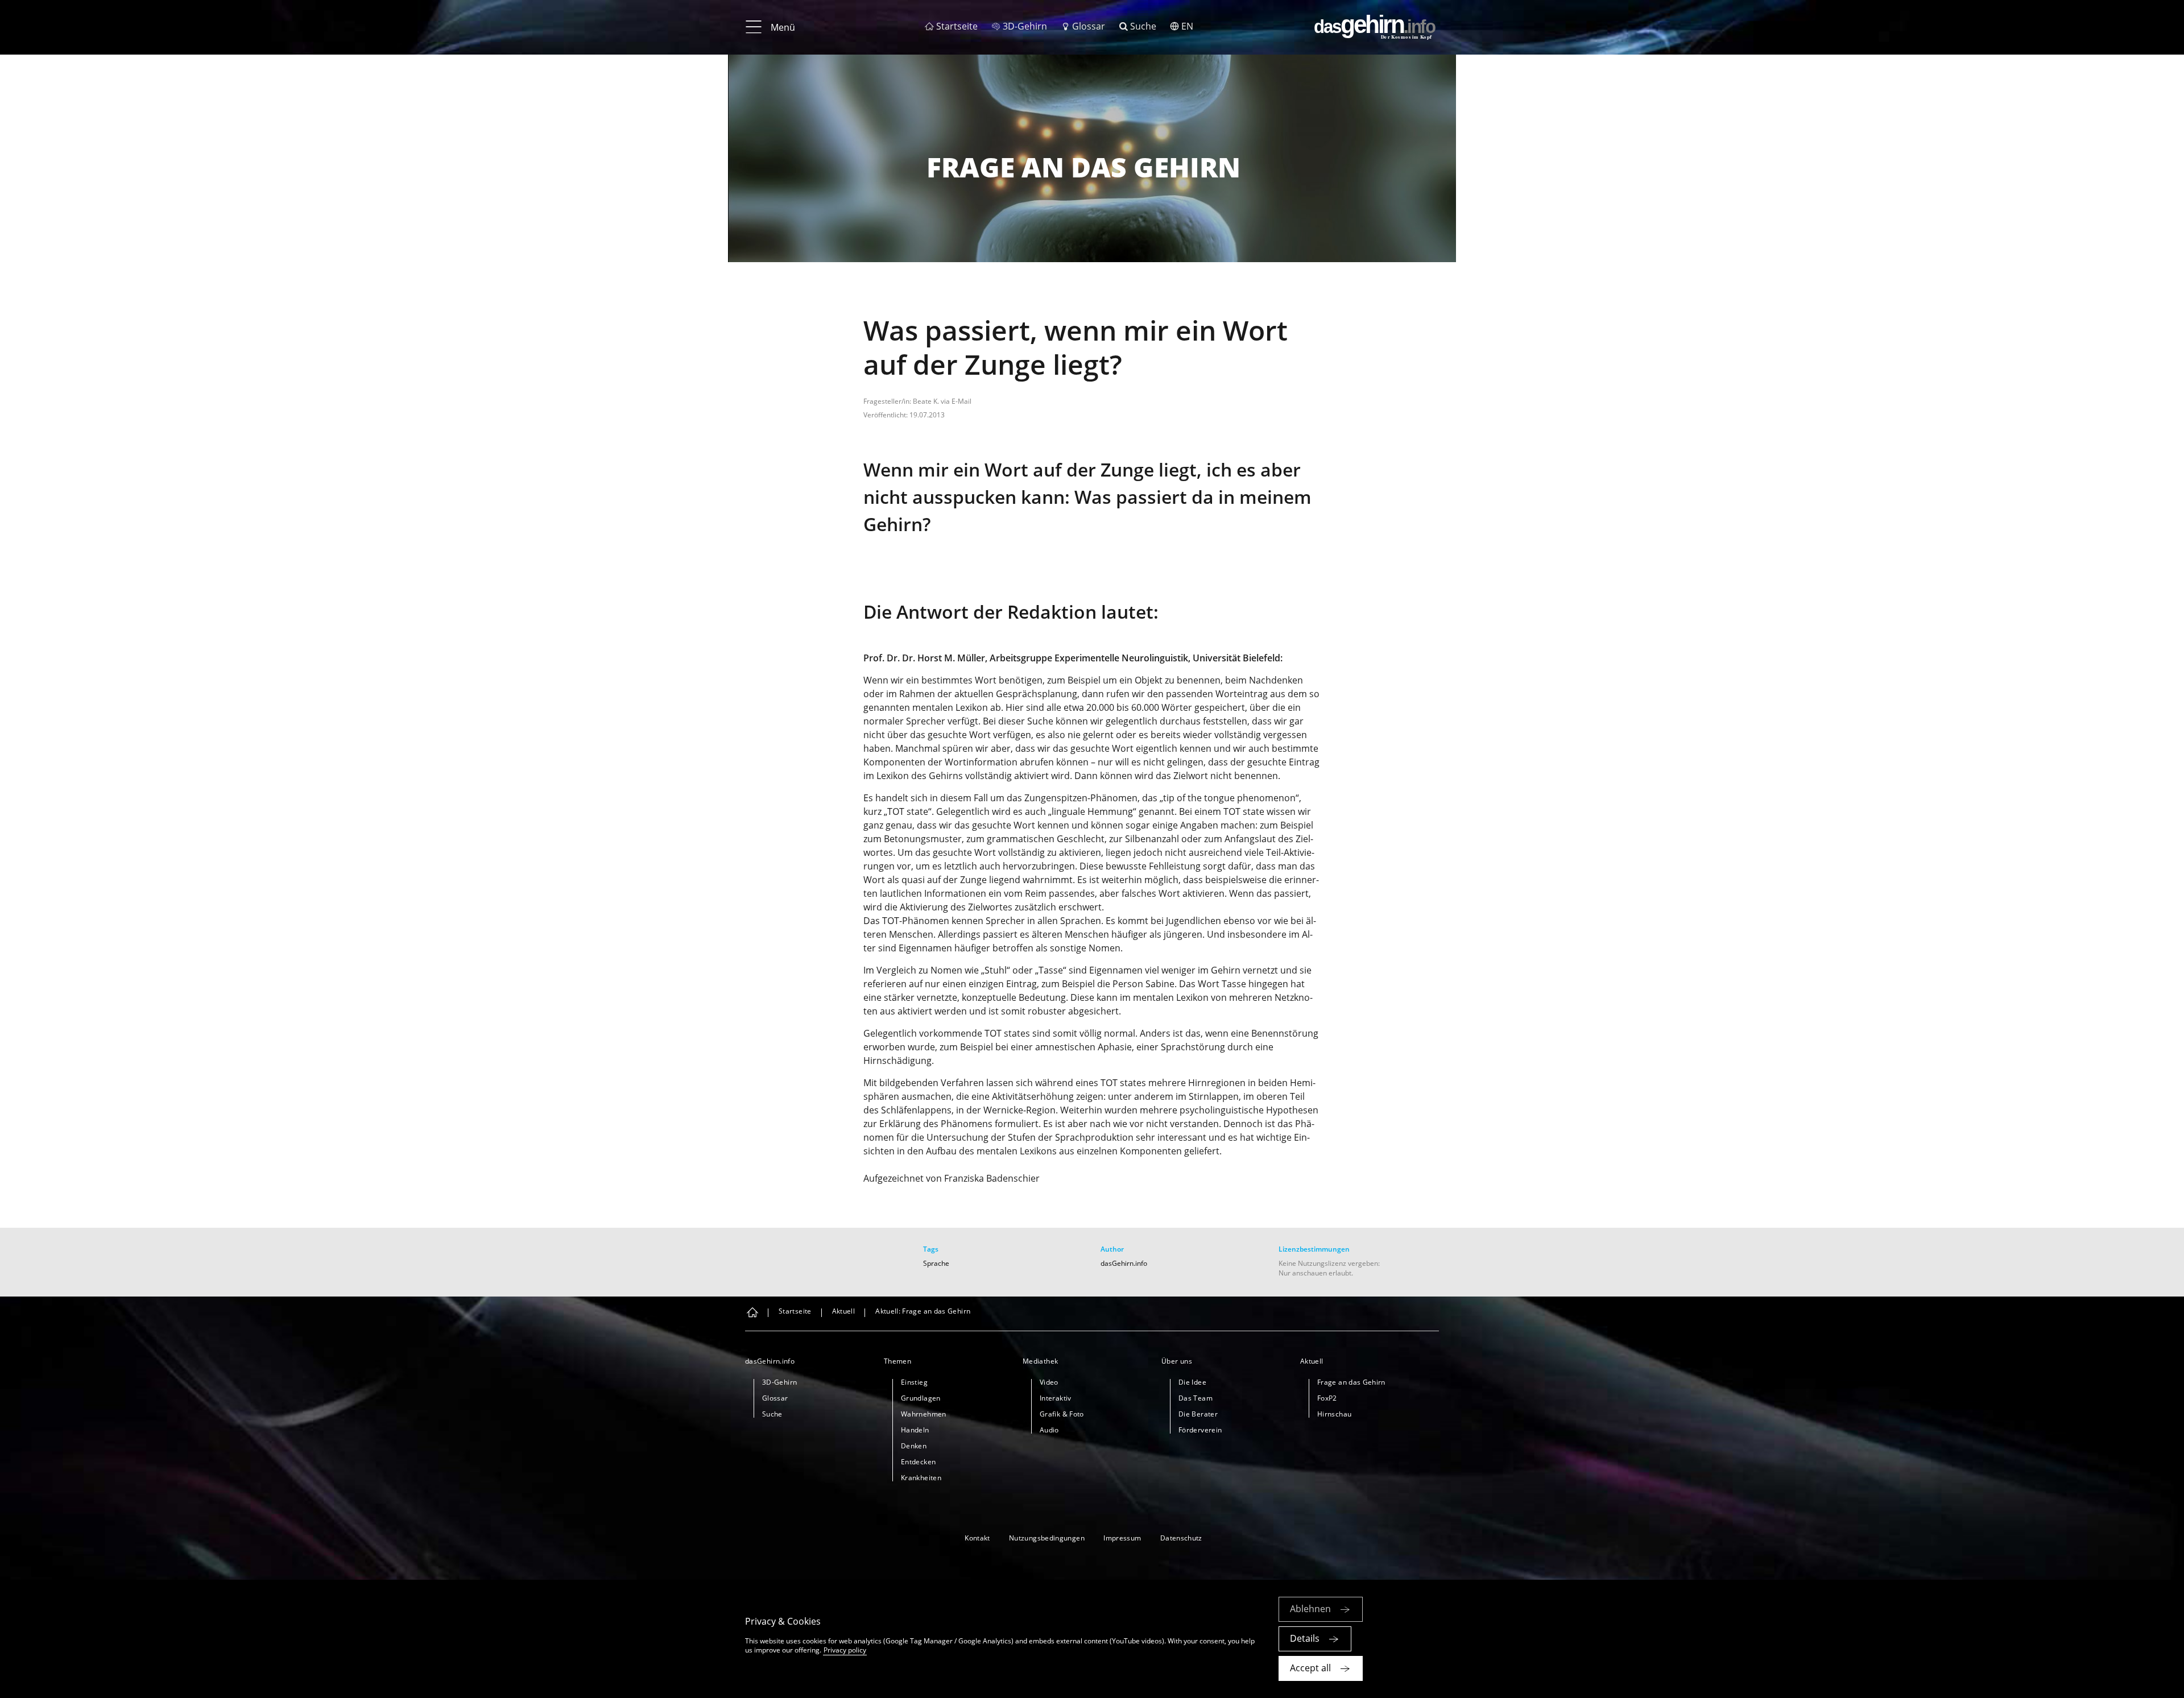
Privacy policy (845, 1650)
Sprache (936, 1263)
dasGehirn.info (1124, 1263)
